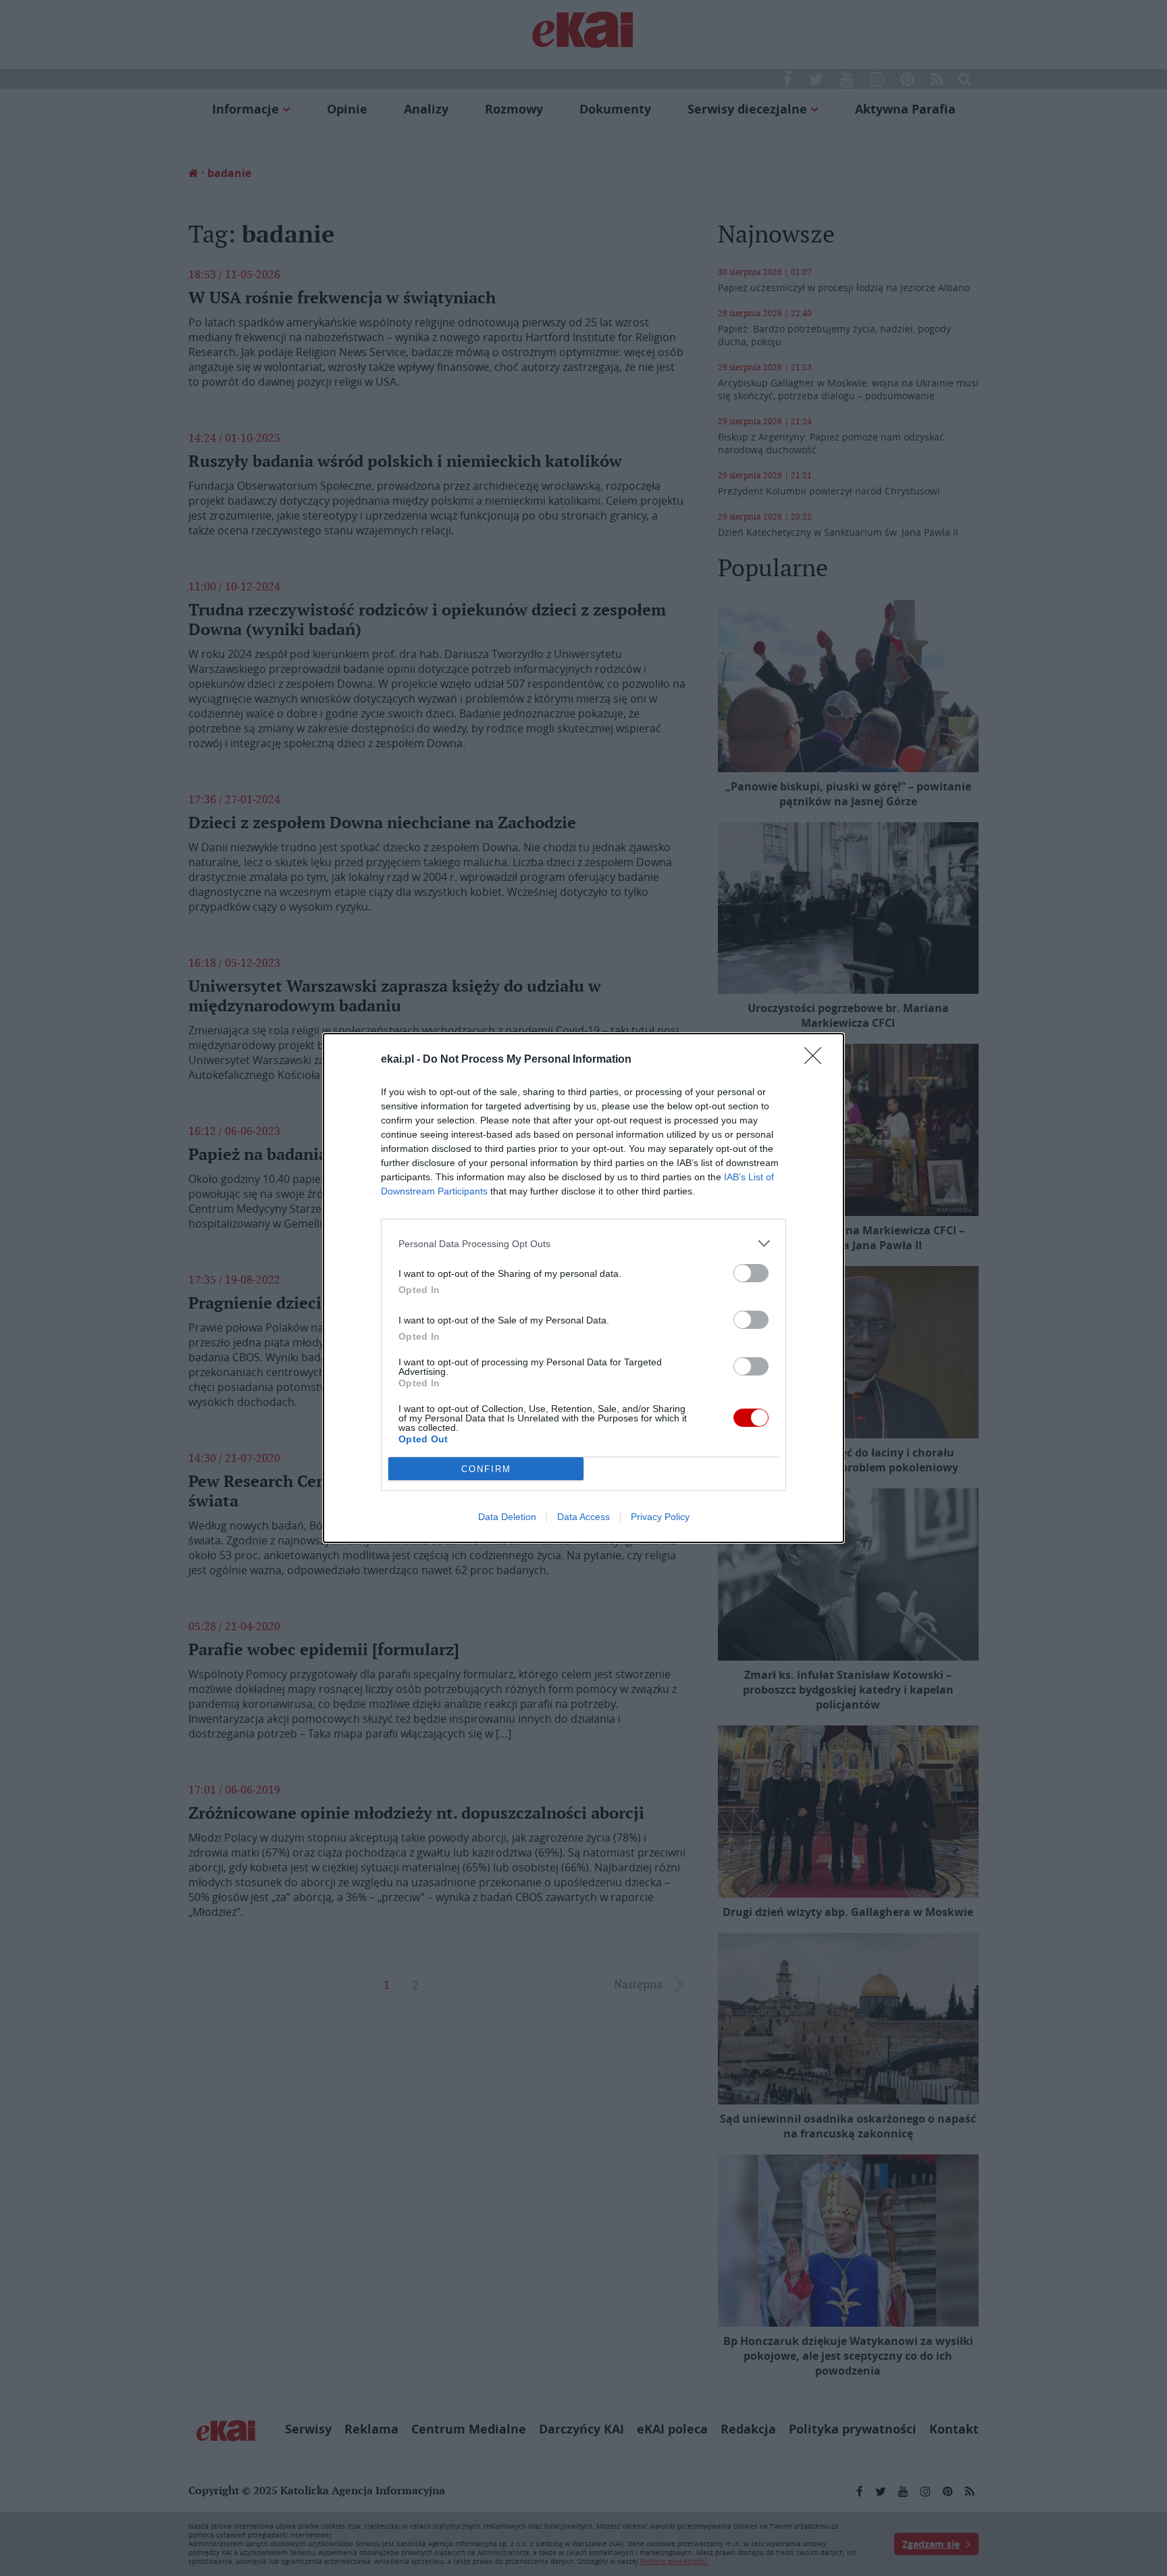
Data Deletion (507, 1517)
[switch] (751, 1273)
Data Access (583, 1517)
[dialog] (583, 1288)
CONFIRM (486, 1469)
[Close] (817, 1060)
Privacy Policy (660, 1517)
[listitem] (583, 1243)
